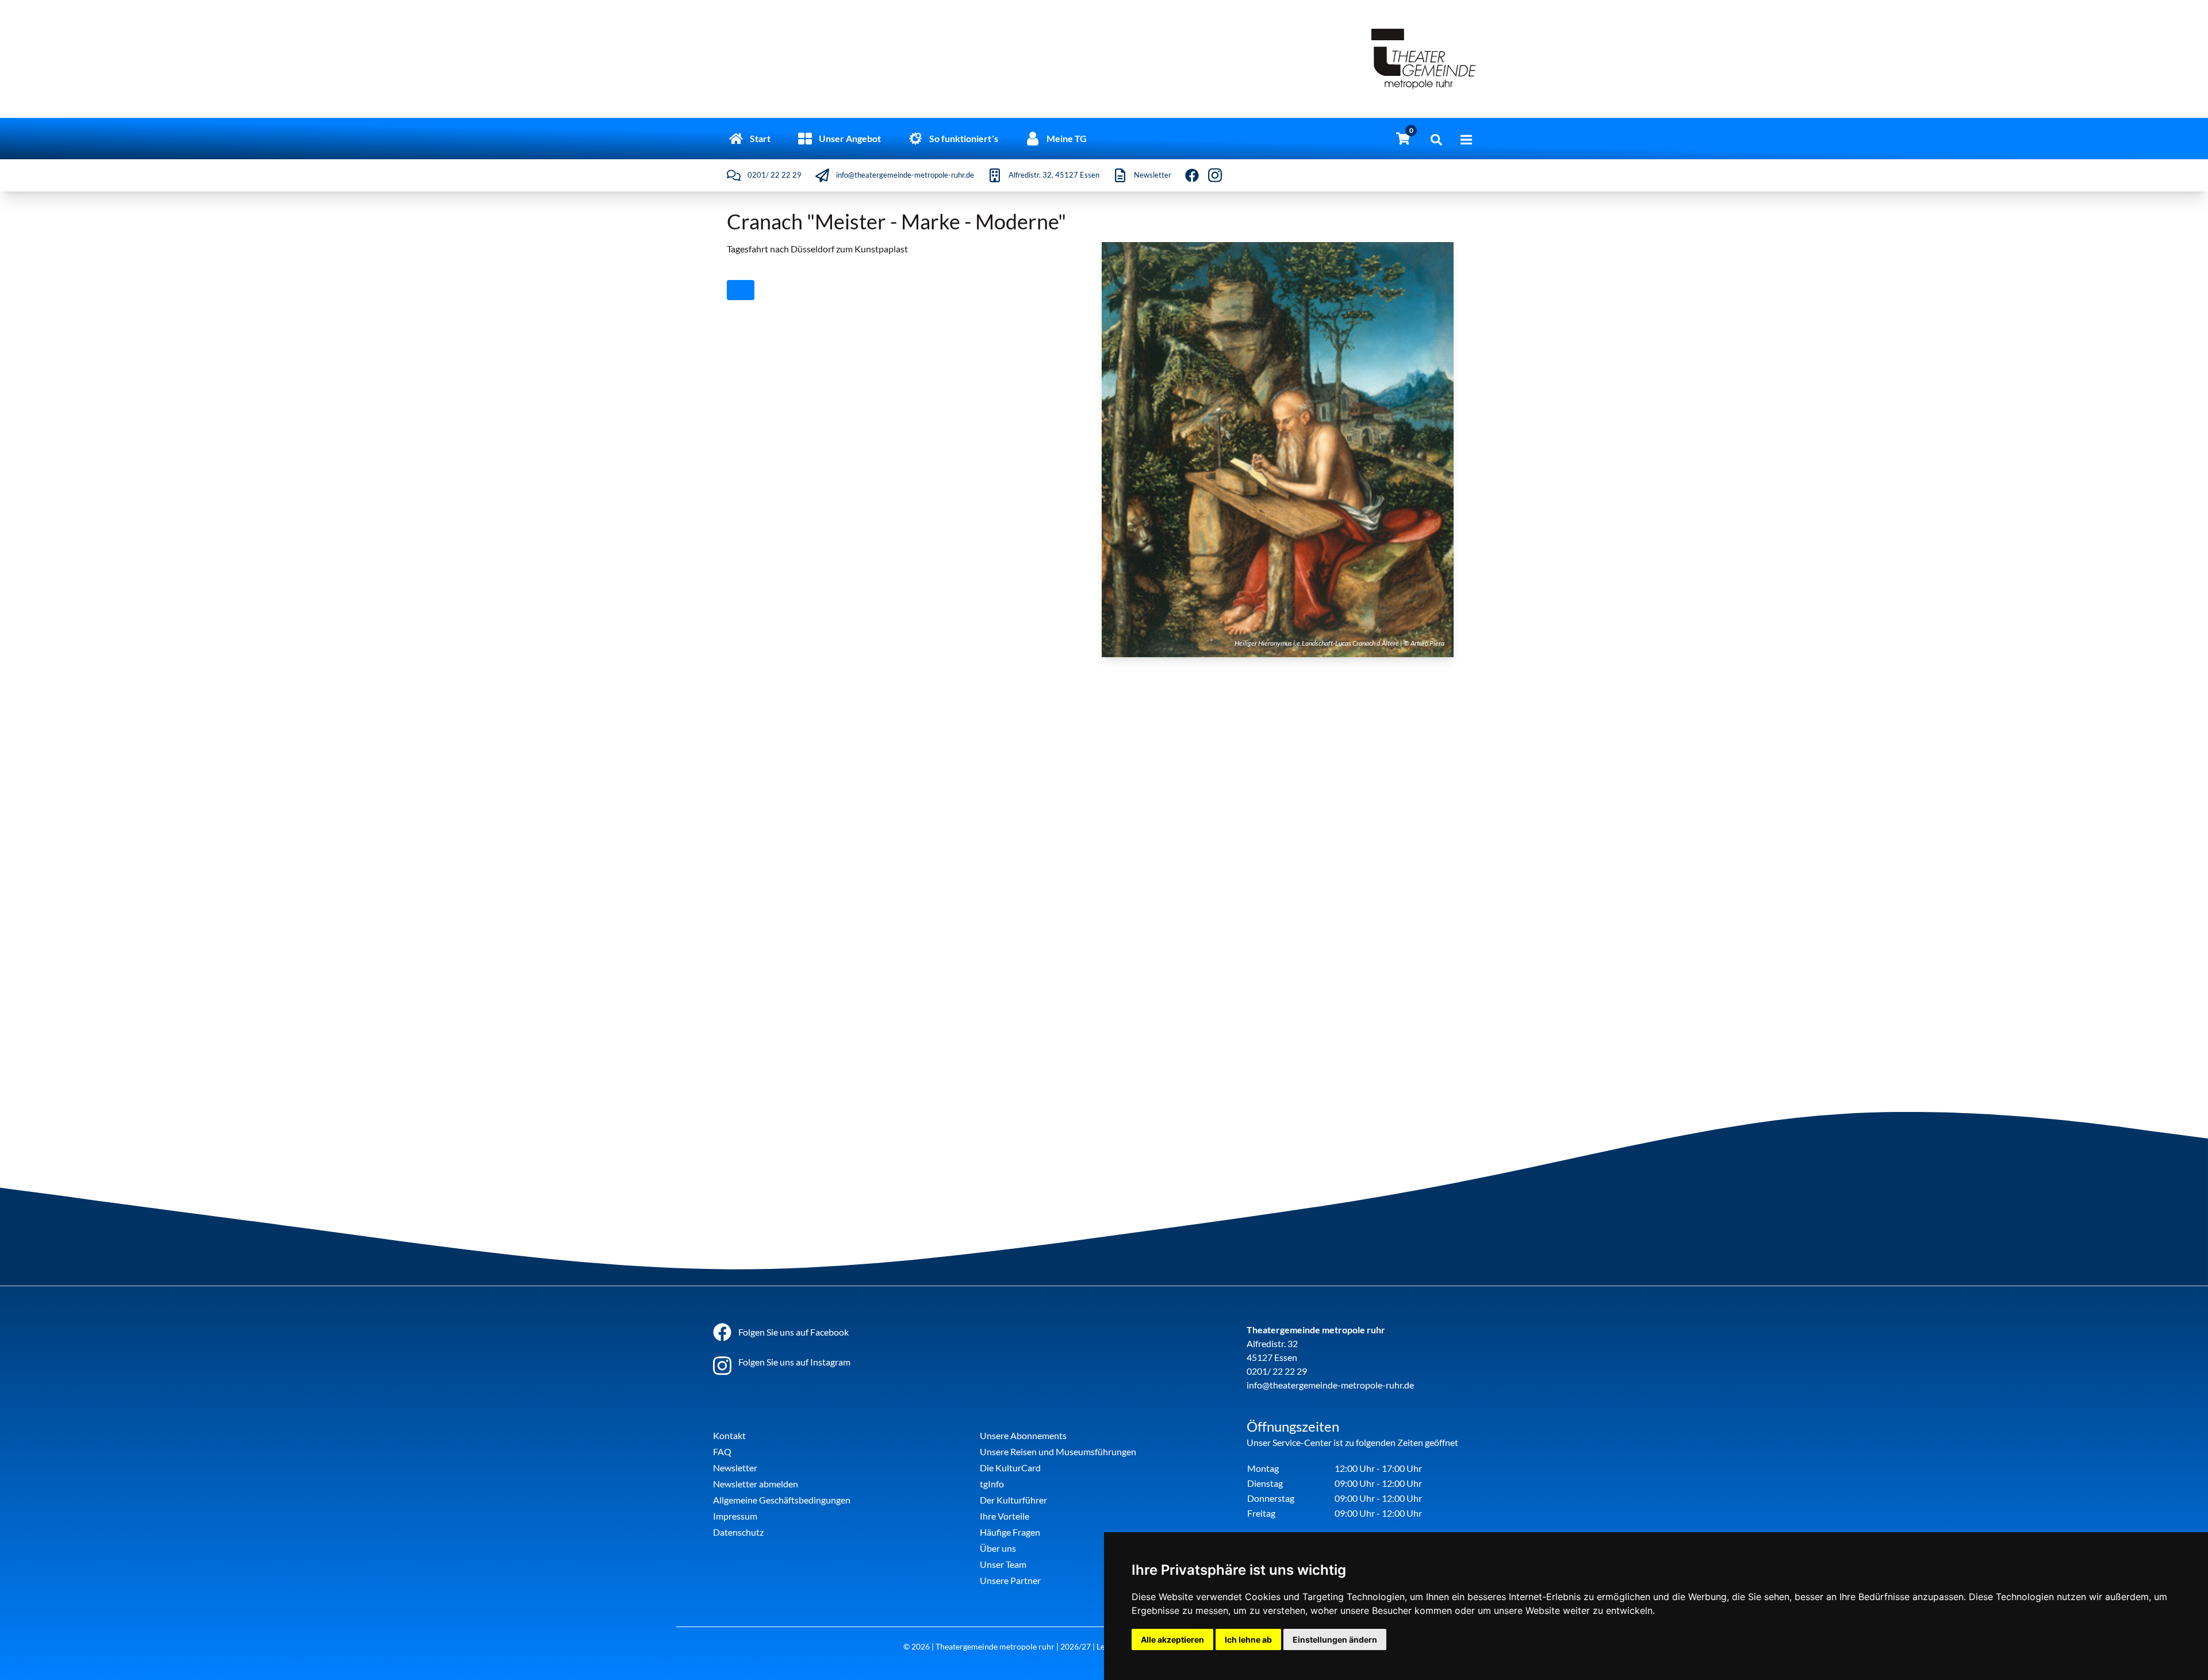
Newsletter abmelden (756, 1484)
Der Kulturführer (1013, 1500)
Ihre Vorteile (1005, 1516)
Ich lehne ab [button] (1248, 1639)
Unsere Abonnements (1023, 1435)
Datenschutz (738, 1532)
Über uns (998, 1548)
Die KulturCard (1010, 1468)
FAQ (722, 1451)
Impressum (735, 1516)
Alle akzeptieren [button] (1172, 1639)
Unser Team (1003, 1564)
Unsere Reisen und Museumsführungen (1058, 1451)
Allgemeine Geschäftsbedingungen (782, 1500)
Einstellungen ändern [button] (1335, 1639)
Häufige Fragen (1010, 1532)
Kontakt (729, 1435)
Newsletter (735, 1468)
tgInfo (992, 1484)
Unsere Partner (1010, 1580)
